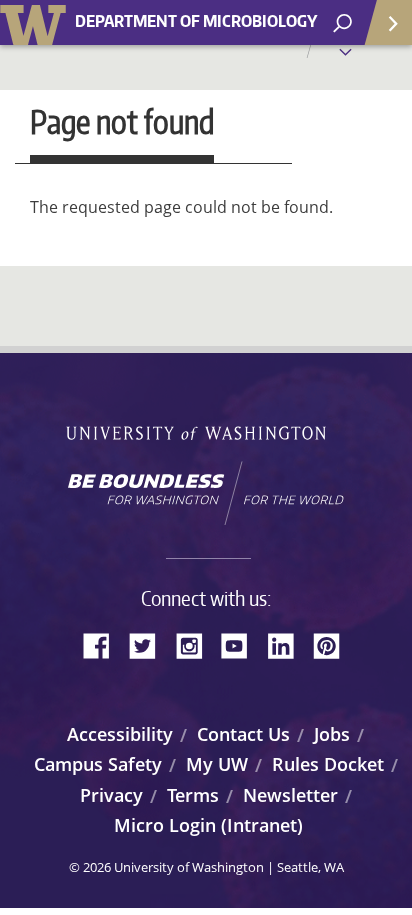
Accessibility (120, 734)
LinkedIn (288, 644)
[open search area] (342, 23)
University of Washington (36, 22)
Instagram (196, 644)
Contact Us (243, 734)
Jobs (332, 734)
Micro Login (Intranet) (208, 825)
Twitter (150, 644)
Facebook (104, 644)
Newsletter (290, 795)
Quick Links (387, 22)
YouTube (242, 644)
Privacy (111, 795)
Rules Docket (328, 764)
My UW (217, 764)
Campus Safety (98, 764)
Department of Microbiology (196, 21)
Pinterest (334, 644)
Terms (193, 795)
